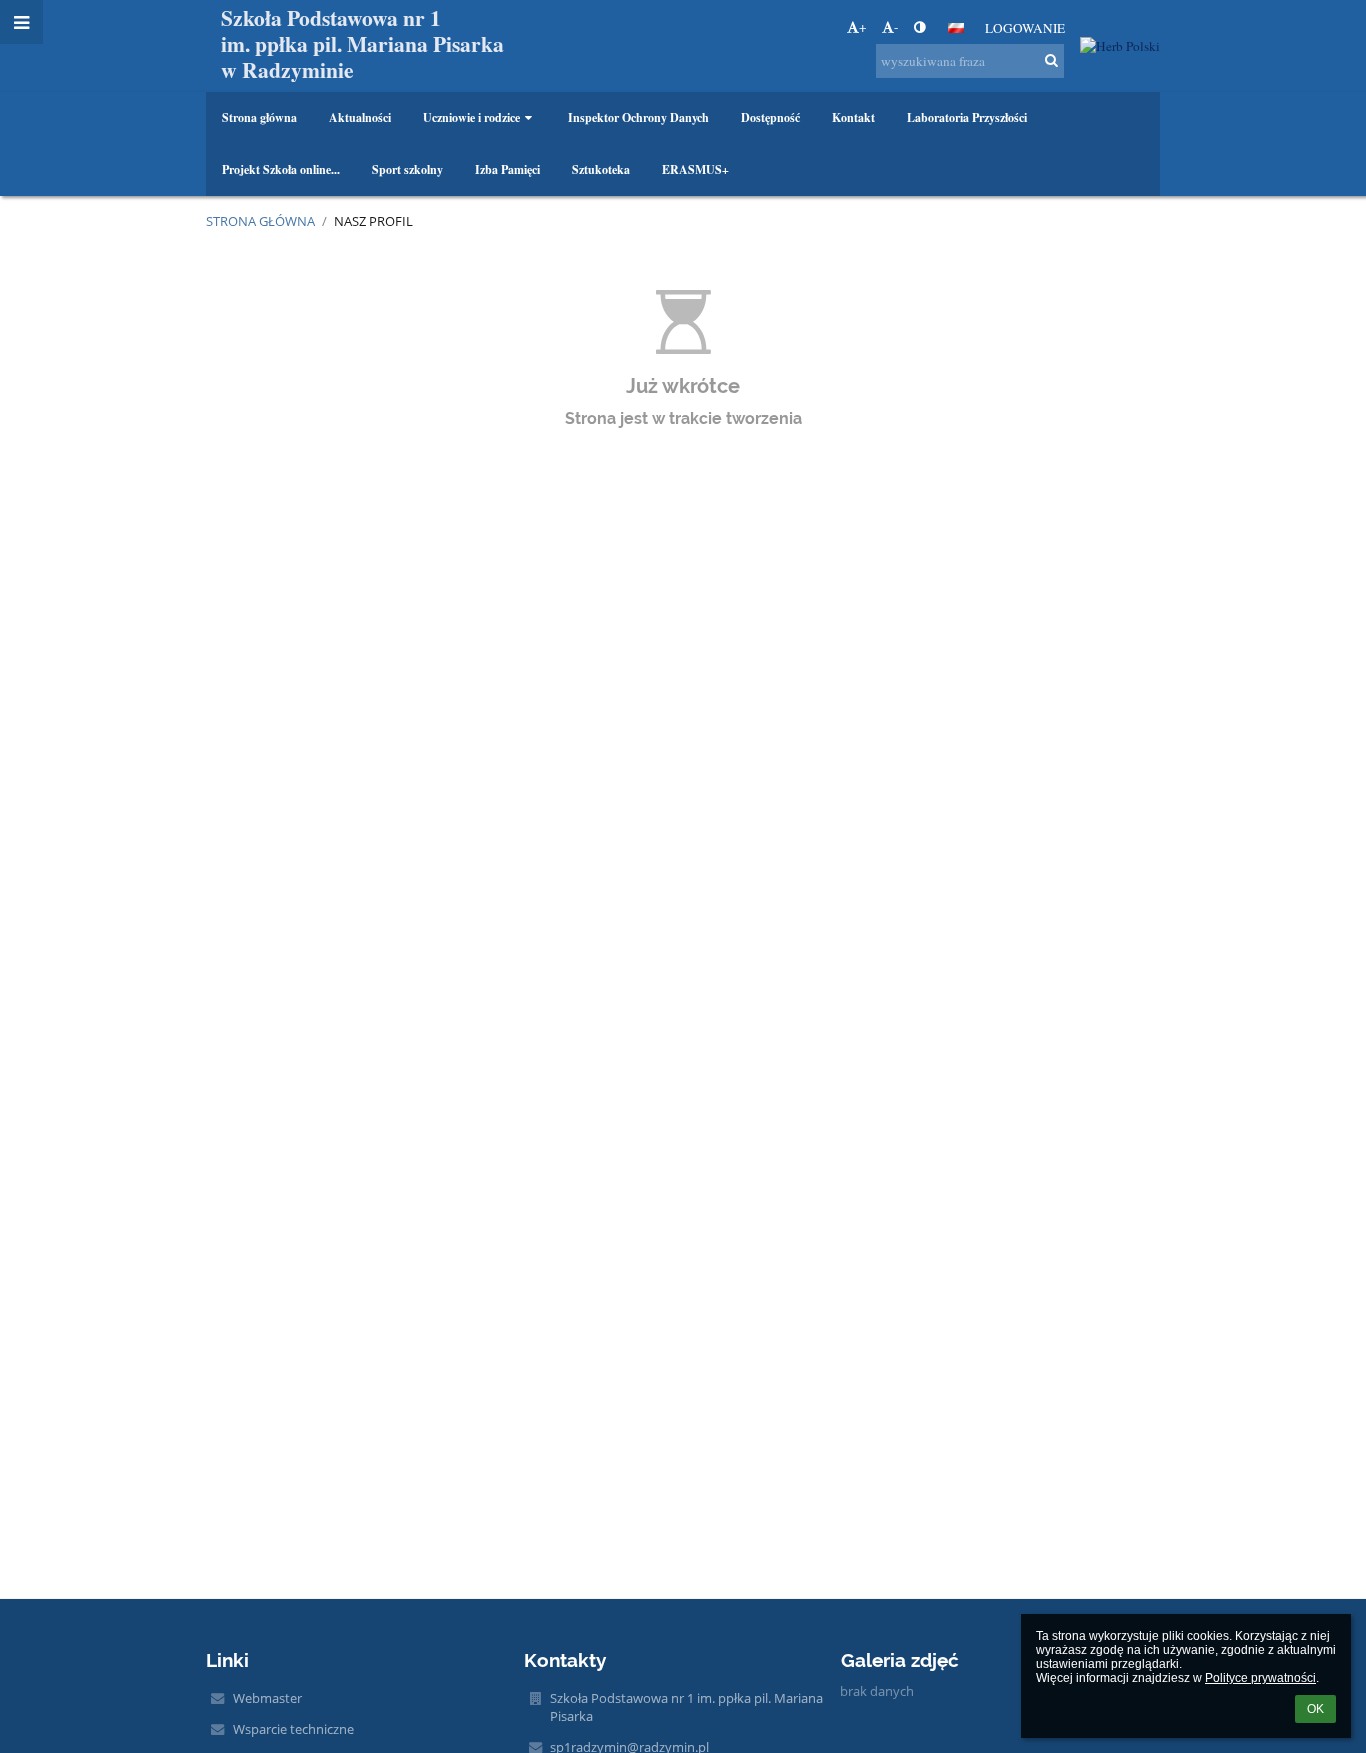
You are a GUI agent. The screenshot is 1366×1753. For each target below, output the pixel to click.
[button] (919, 27)
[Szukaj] (1051, 60)
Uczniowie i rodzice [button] (471, 117)
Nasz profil (373, 221)
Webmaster (267, 1698)
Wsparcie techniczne (293, 1729)
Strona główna (260, 221)
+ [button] (863, 27)
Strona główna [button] (259, 117)
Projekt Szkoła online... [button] (281, 169)
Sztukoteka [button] (601, 169)
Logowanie (1025, 28)
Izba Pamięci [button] (507, 169)
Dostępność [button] (770, 117)
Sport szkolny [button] (407, 169)
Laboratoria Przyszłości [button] (967, 117)
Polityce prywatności (1260, 1678)
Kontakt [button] (853, 117)
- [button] (896, 27)
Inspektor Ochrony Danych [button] (638, 117)
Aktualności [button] (360, 117)
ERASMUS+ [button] (695, 169)
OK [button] (1315, 1709)
